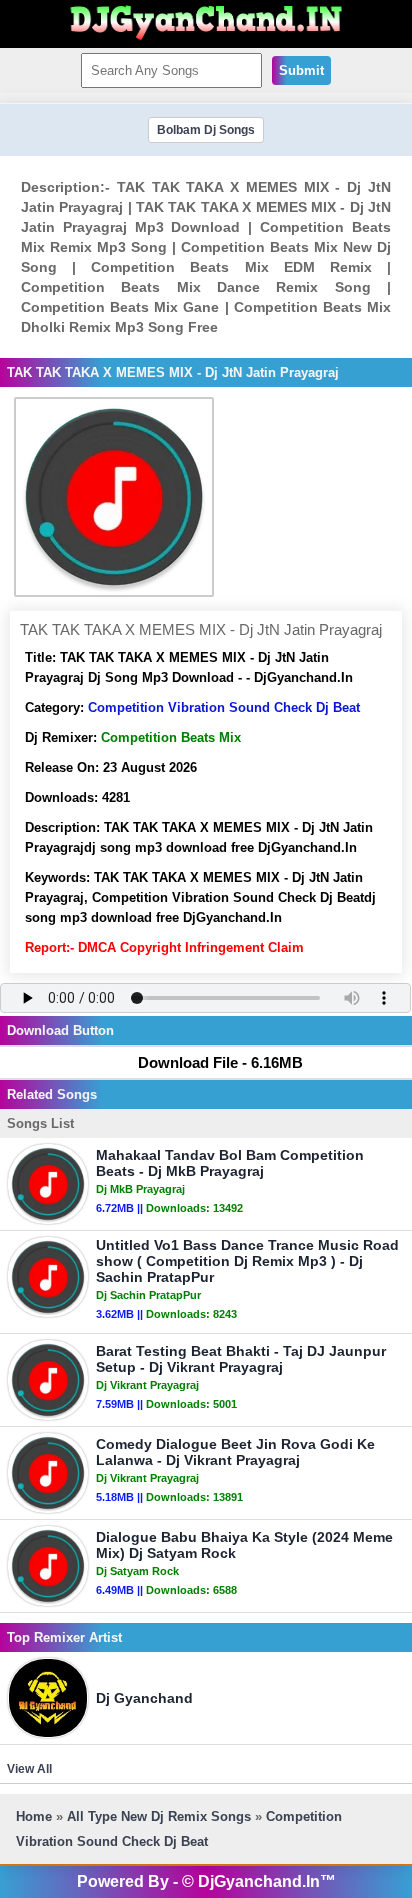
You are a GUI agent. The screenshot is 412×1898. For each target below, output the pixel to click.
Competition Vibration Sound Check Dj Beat (224, 707)
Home (34, 1816)
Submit (301, 70)
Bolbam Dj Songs (206, 130)
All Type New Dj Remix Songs (159, 1816)
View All (29, 1769)
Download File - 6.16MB (220, 1062)
